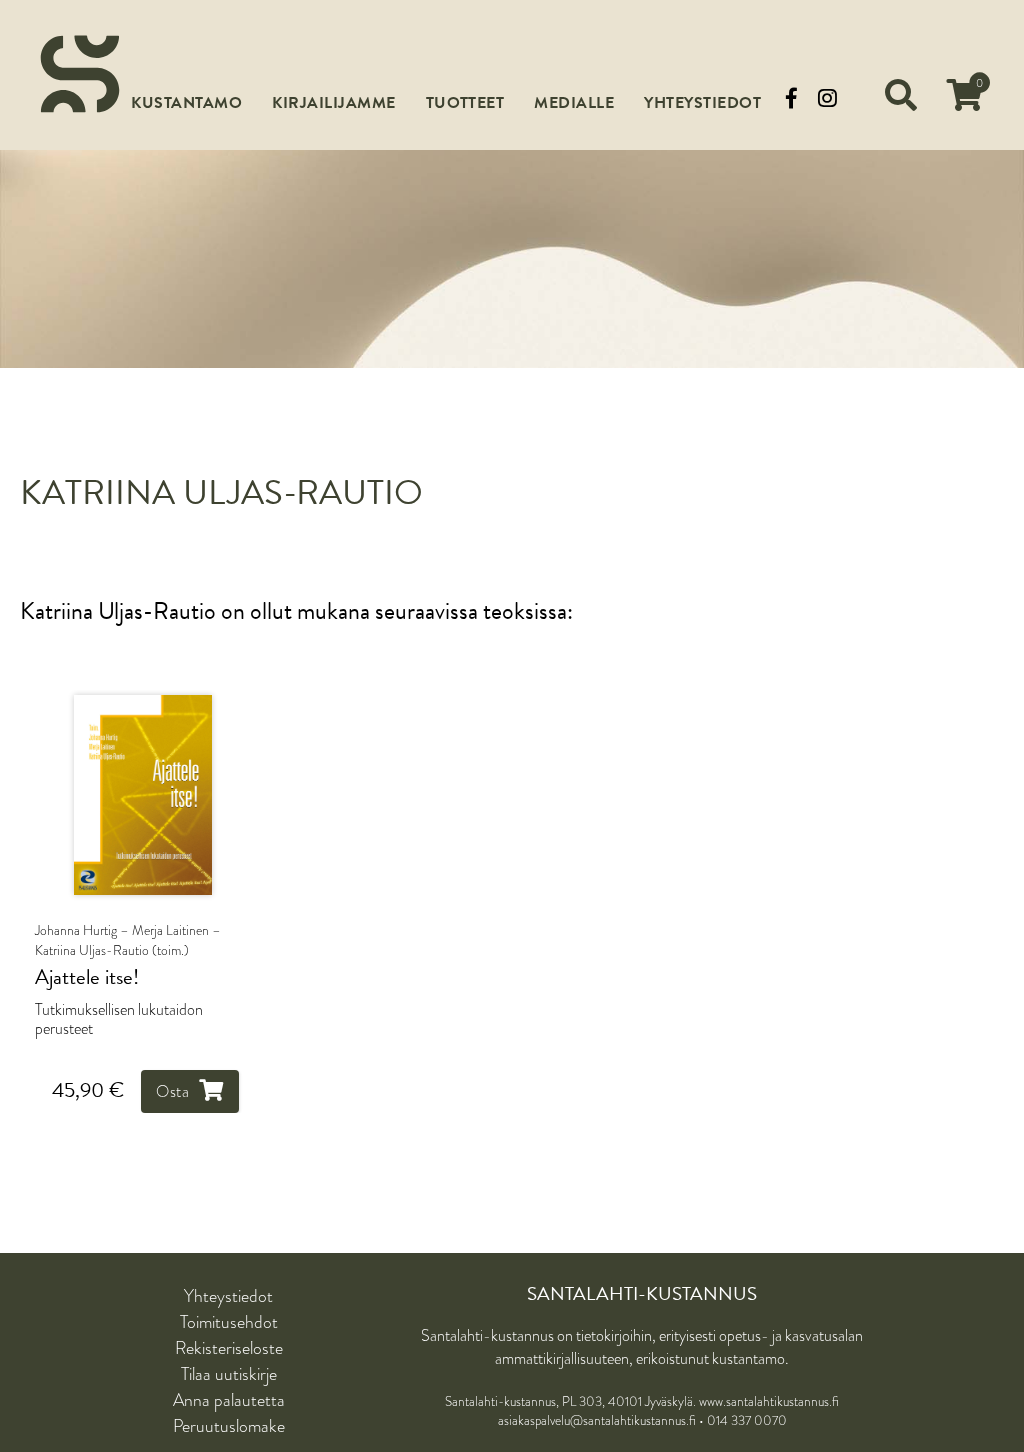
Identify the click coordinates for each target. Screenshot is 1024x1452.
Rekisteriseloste (229, 1348)
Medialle (574, 103)
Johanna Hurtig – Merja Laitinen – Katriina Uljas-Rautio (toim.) (128, 940)
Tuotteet (465, 103)
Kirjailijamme (333, 103)
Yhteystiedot (702, 103)
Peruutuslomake (229, 1426)
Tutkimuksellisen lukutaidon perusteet (119, 1019)
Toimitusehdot (229, 1322)
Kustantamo (186, 103)
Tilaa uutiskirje (229, 1374)
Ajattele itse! (87, 977)
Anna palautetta (229, 1400)
